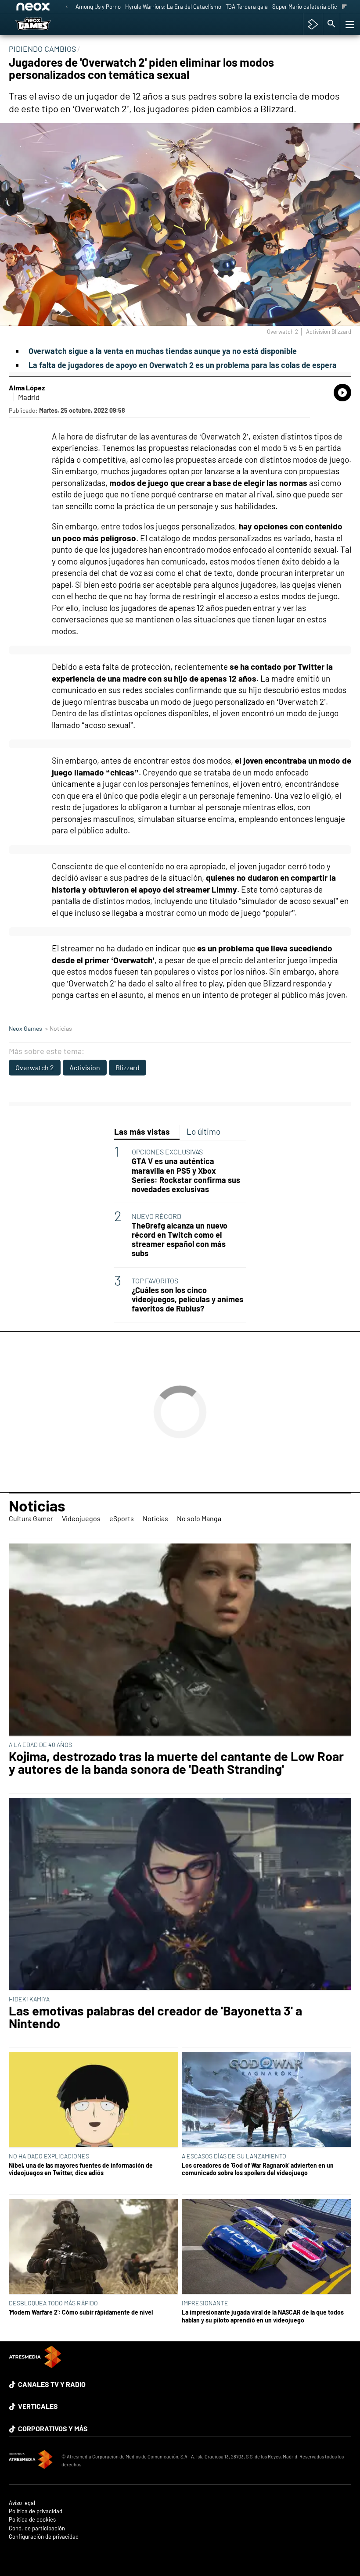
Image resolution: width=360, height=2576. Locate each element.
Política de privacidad (36, 2511)
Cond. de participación (37, 2528)
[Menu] (349, 24)
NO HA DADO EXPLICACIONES (49, 2156)
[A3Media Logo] (35, 2365)
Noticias (37, 1505)
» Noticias (58, 1028)
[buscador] (331, 24)
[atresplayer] (313, 24)
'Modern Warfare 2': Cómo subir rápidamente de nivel (81, 2312)
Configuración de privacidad (44, 2537)
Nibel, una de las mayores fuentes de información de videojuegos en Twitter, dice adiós (81, 2169)
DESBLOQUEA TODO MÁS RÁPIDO (53, 2303)
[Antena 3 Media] (31, 2461)
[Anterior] (67, 7)
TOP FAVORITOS (155, 1281)
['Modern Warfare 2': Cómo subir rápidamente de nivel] (94, 2247)
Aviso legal (22, 2503)
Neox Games (25, 1028)
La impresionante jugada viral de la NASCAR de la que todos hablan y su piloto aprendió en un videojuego (263, 2316)
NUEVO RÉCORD (157, 1216)
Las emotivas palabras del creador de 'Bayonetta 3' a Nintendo (155, 2017)
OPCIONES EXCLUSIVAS (167, 1152)
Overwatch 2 (35, 1067)
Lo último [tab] (203, 1131)
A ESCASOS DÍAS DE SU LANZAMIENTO (234, 2156)
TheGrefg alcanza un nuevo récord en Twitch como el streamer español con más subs (180, 1240)
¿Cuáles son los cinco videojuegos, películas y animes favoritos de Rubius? (187, 1299)
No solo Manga (199, 1518)
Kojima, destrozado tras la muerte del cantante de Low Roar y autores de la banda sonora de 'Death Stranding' (176, 1763)
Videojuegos (81, 1518)
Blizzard (128, 1067)
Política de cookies (32, 2520)
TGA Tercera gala (247, 7)
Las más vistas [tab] (142, 1131)
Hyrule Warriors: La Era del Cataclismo (173, 7)
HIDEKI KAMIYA (29, 1999)
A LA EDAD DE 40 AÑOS (40, 1745)
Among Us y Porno (98, 7)
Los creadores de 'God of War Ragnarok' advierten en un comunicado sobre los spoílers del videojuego (258, 2169)
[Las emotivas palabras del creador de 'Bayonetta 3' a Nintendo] (180, 1895)
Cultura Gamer (31, 1518)
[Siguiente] (344, 7)
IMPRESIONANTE (205, 2303)
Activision (85, 1067)
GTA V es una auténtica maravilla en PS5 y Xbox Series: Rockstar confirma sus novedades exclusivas (186, 1175)
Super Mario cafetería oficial (308, 7)
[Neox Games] (44, 24)
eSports (122, 1518)
